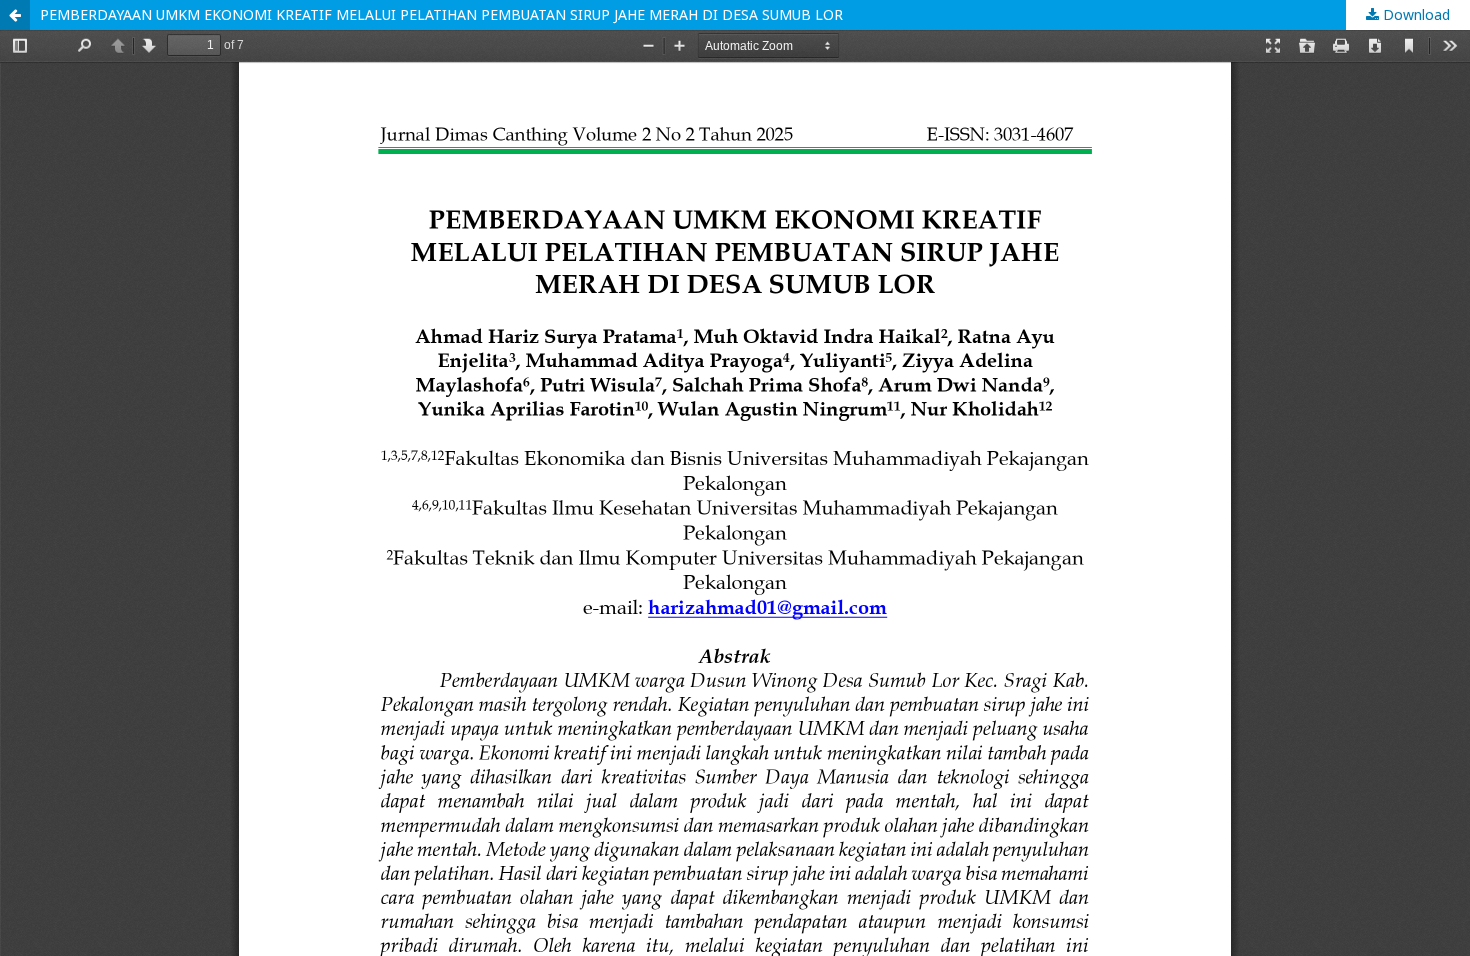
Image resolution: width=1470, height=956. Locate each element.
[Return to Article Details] (15, 15)
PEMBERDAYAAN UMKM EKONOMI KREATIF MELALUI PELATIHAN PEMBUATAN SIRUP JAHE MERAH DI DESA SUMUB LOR (441, 14)
